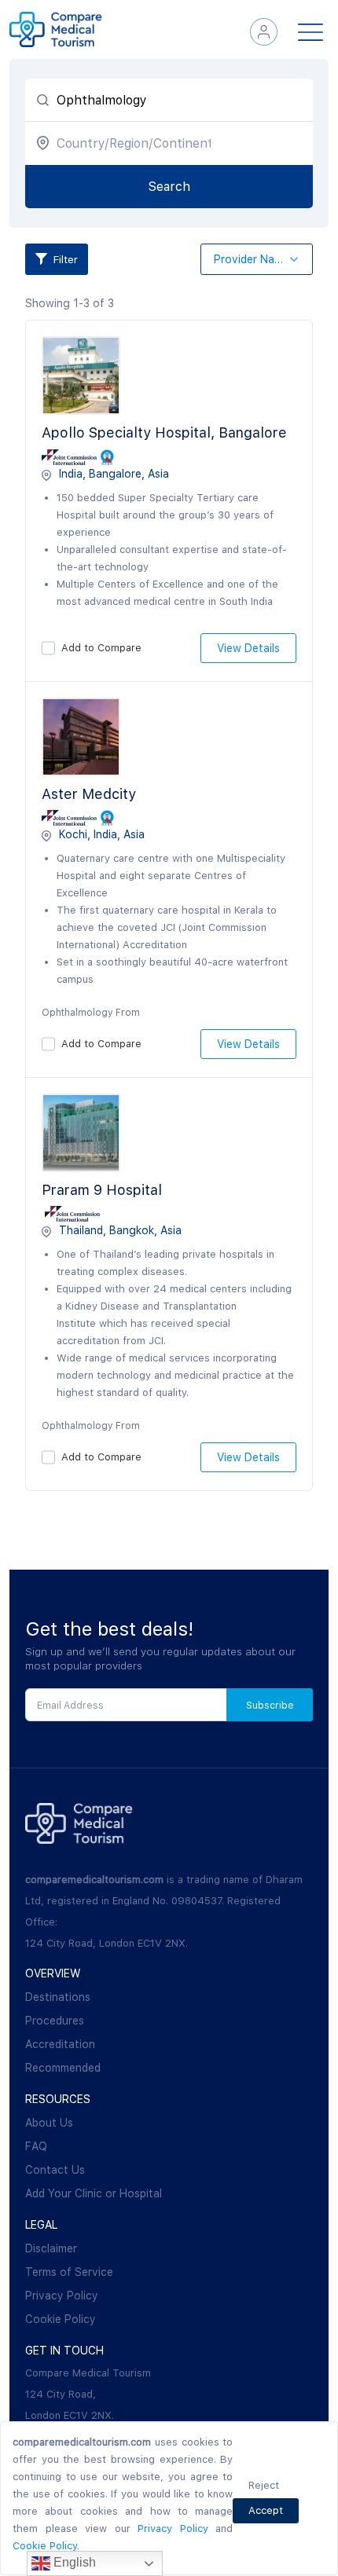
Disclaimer (51, 2248)
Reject (264, 2485)
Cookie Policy (61, 2319)
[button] (257, 260)
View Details (248, 648)
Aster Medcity (89, 794)
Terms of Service (69, 2272)
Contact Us (55, 2170)
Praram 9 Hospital (102, 1190)
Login (264, 32)
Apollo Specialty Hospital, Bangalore (164, 432)
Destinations (58, 1997)
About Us (49, 2123)
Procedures (55, 2021)
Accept (266, 2510)
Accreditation (60, 2044)
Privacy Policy (62, 2296)
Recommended (63, 2068)
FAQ (36, 2146)
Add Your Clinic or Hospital (94, 2193)
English (73, 2562)
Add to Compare (101, 648)
